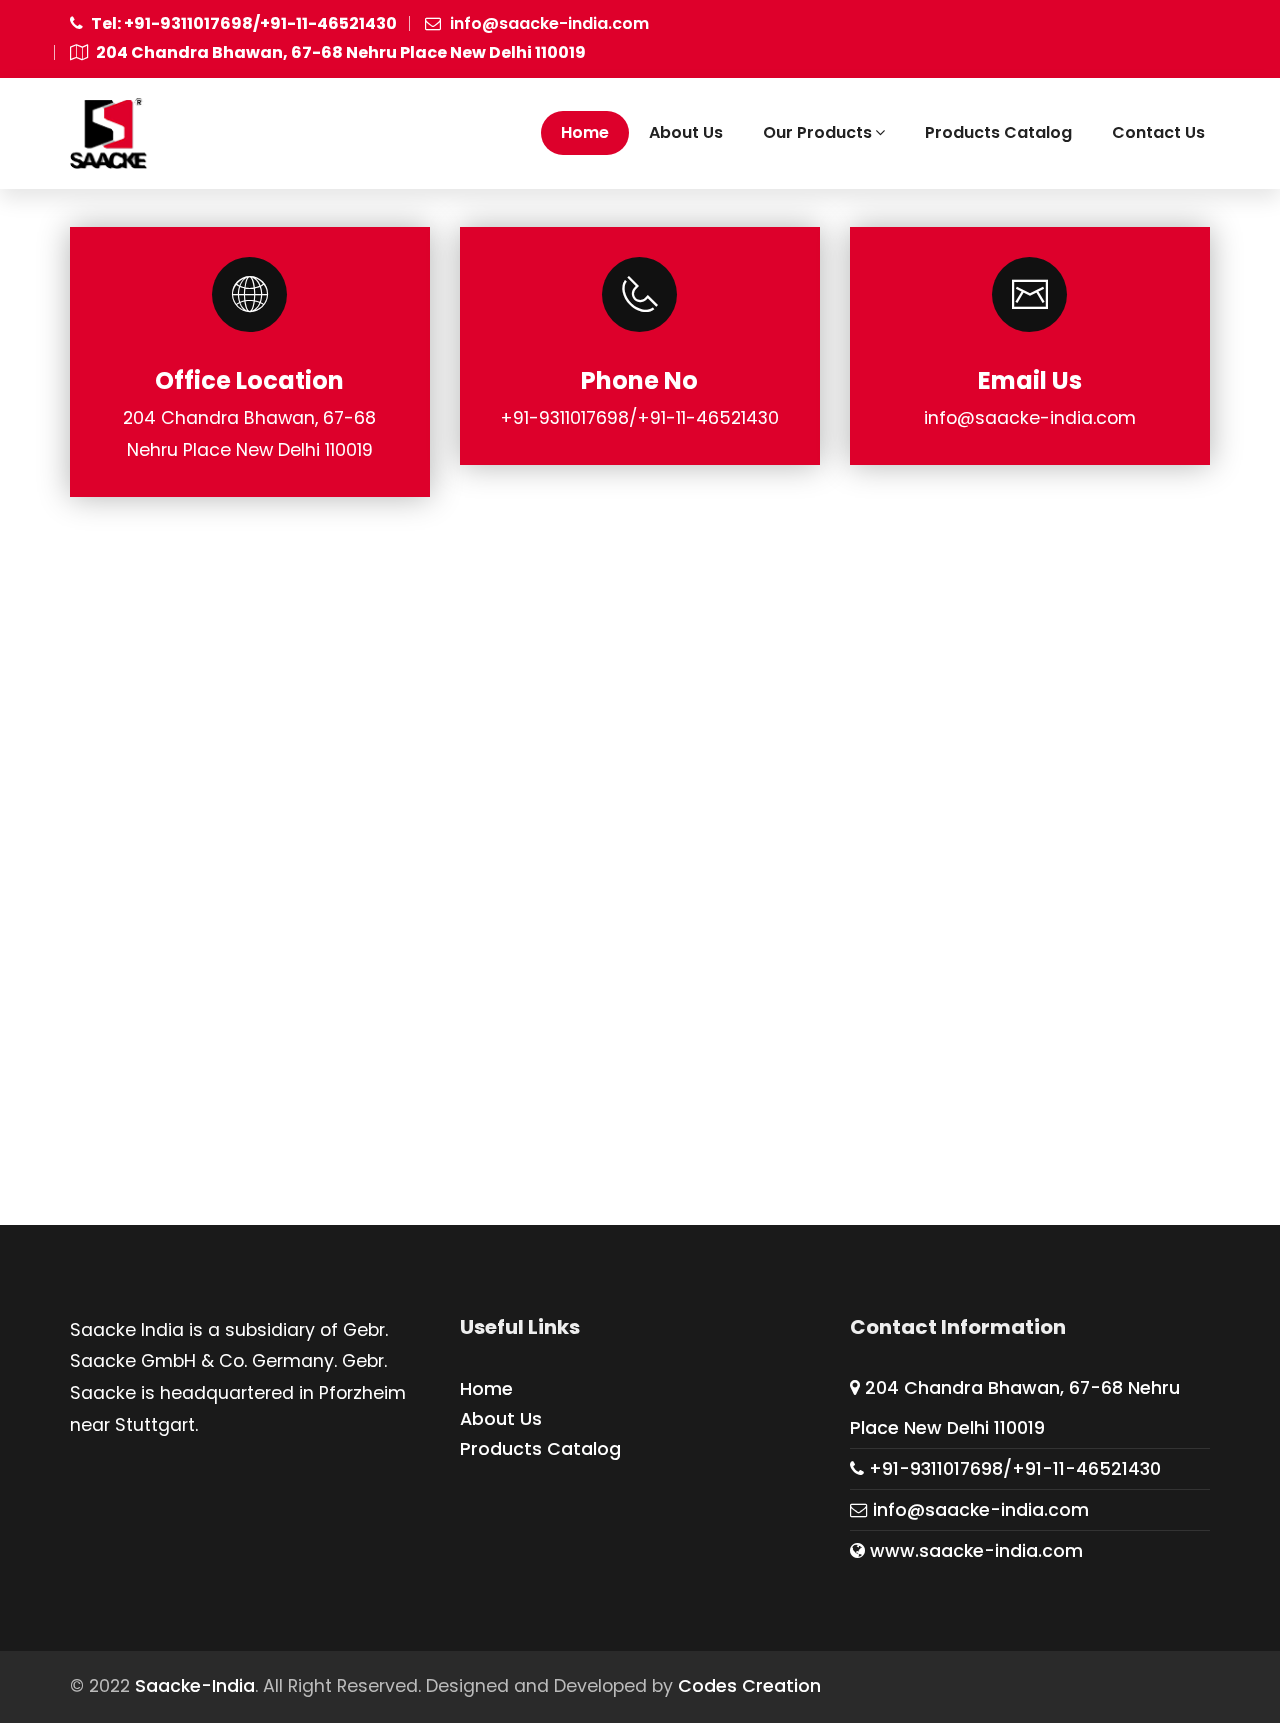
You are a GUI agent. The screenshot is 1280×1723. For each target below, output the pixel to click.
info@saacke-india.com (547, 23)
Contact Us (1158, 132)
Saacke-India (195, 1686)
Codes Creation (749, 1686)
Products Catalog (998, 132)
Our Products (817, 132)
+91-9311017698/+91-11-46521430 (1012, 1469)
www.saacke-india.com (974, 1551)
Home (585, 132)
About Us (686, 132)
